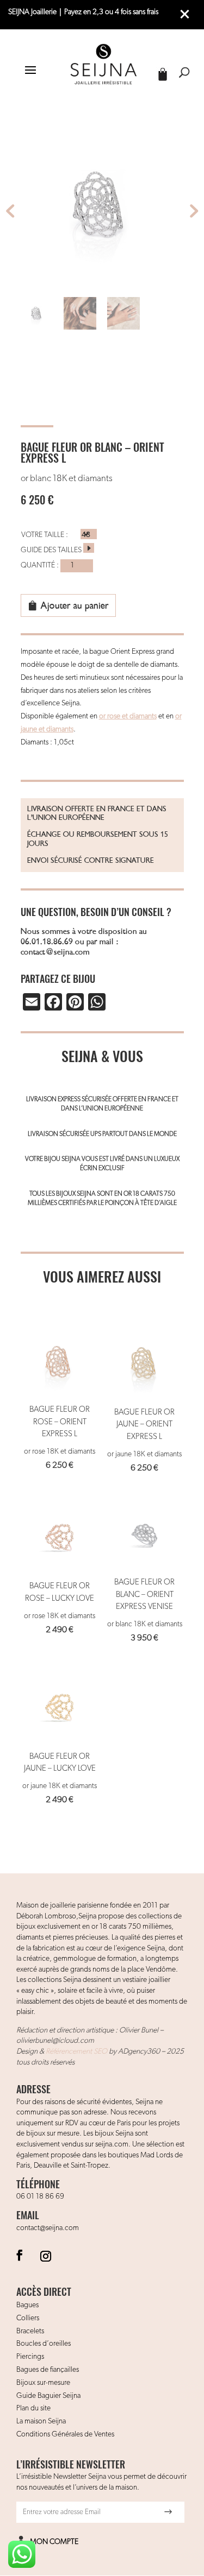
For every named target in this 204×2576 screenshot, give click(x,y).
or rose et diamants (128, 716)
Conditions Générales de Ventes (65, 2434)
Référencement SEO (76, 2051)
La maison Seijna (41, 2421)
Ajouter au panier (75, 605)
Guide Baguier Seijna (48, 2396)
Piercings (30, 2357)
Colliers (28, 2318)
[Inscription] (168, 2512)
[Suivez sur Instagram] (46, 2255)
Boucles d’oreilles (44, 2344)
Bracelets (30, 2331)
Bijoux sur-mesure (43, 2383)
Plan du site (33, 2408)
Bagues (27, 2305)
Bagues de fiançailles (48, 2370)
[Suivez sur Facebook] (20, 2255)
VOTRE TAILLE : (45, 535)
